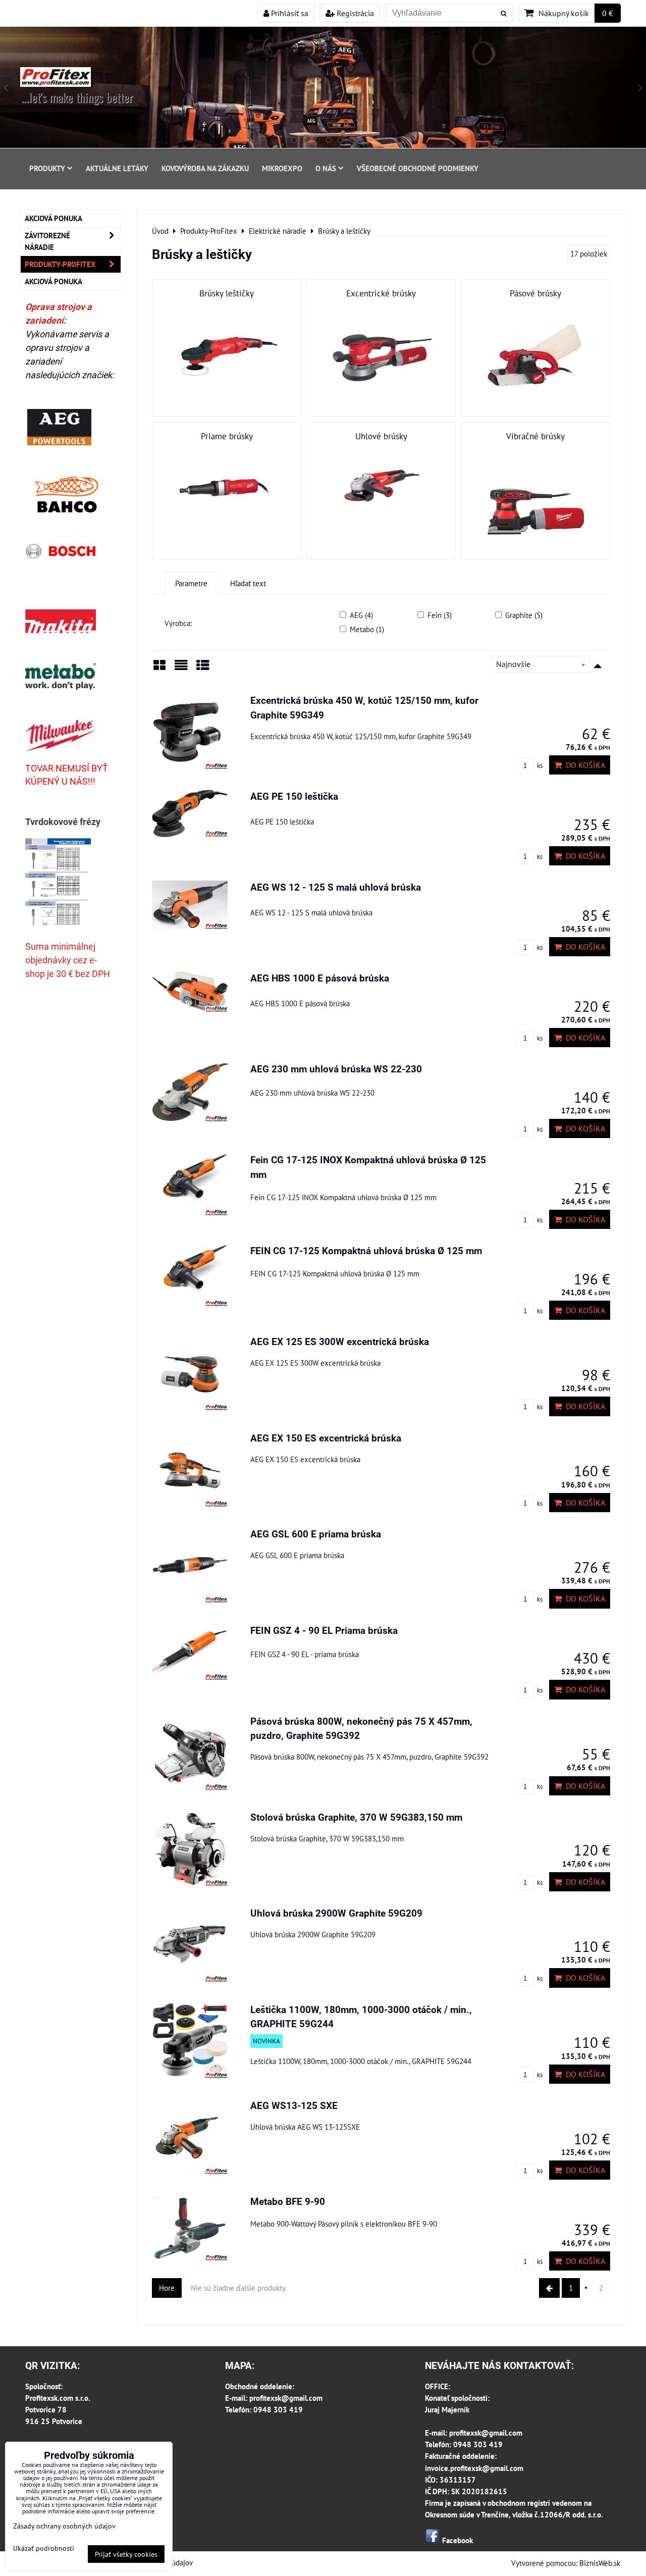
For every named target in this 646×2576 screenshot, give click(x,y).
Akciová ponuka (53, 218)
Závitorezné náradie (47, 241)
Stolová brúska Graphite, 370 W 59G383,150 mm (356, 1817)
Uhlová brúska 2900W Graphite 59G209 (336, 1913)
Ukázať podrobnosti (44, 2548)
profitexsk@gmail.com (286, 2398)
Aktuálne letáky (117, 168)
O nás (326, 168)
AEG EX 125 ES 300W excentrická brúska (340, 1342)
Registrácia (354, 13)
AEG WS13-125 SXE (294, 2106)
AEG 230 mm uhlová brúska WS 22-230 (336, 1069)
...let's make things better (77, 97)
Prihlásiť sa (289, 13)
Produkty (47, 168)
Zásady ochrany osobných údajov (64, 2526)
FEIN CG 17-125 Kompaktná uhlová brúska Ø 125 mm (366, 1251)
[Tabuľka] (203, 669)
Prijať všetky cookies (126, 2554)
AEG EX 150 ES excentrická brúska (326, 1438)
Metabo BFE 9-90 (288, 2202)
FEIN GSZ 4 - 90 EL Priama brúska (324, 1631)
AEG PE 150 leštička (294, 796)
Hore (167, 2288)
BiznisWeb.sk (600, 2563)
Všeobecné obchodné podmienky (418, 168)
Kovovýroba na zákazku (205, 168)
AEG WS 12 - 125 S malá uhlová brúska (336, 887)
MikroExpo (282, 168)
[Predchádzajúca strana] (549, 2288)
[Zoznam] (181, 669)
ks (539, 766)
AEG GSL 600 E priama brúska (316, 1534)
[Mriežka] (159, 669)
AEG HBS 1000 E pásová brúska (320, 978)
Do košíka (583, 765)
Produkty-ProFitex (60, 264)
